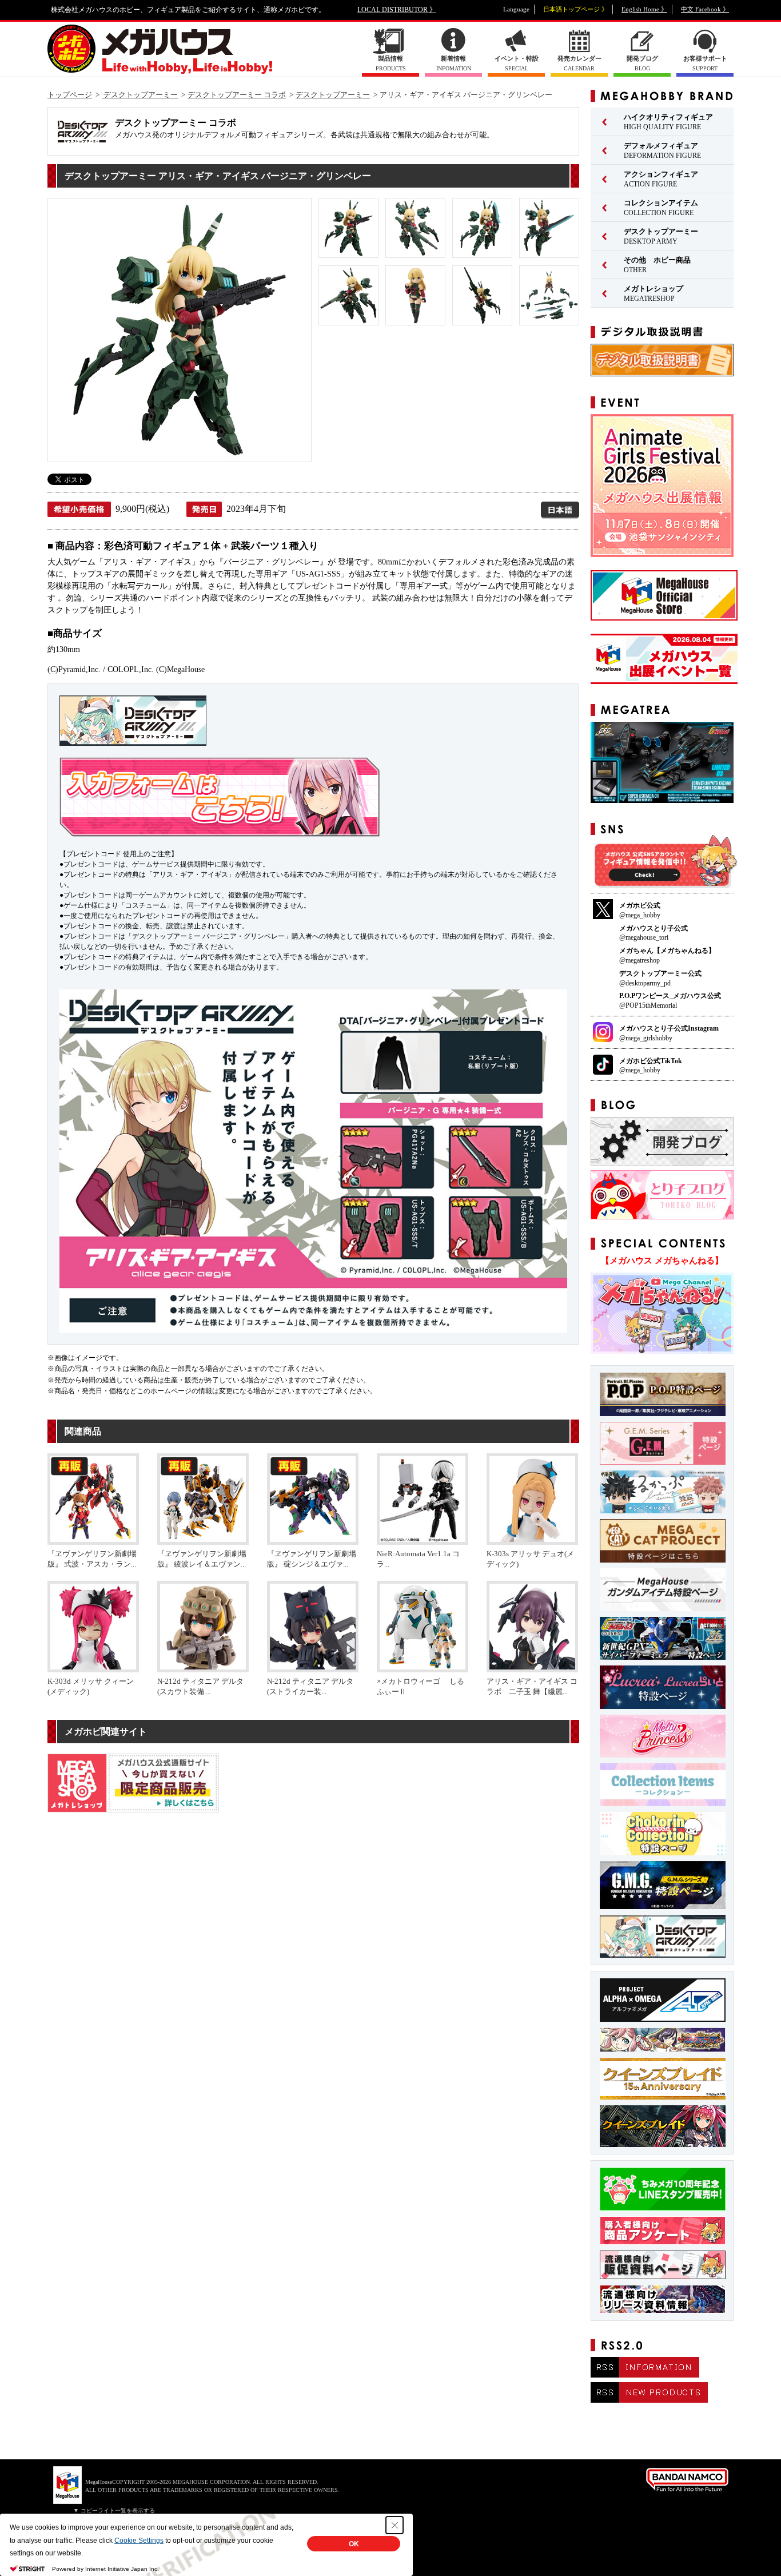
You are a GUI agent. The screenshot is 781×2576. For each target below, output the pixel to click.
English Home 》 (644, 9)
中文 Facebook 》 (705, 9)
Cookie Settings (139, 2541)
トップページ (70, 95)
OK (354, 2544)
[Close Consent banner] (395, 2525)
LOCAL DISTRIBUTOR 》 (397, 10)
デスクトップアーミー (140, 95)
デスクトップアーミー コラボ (237, 95)
